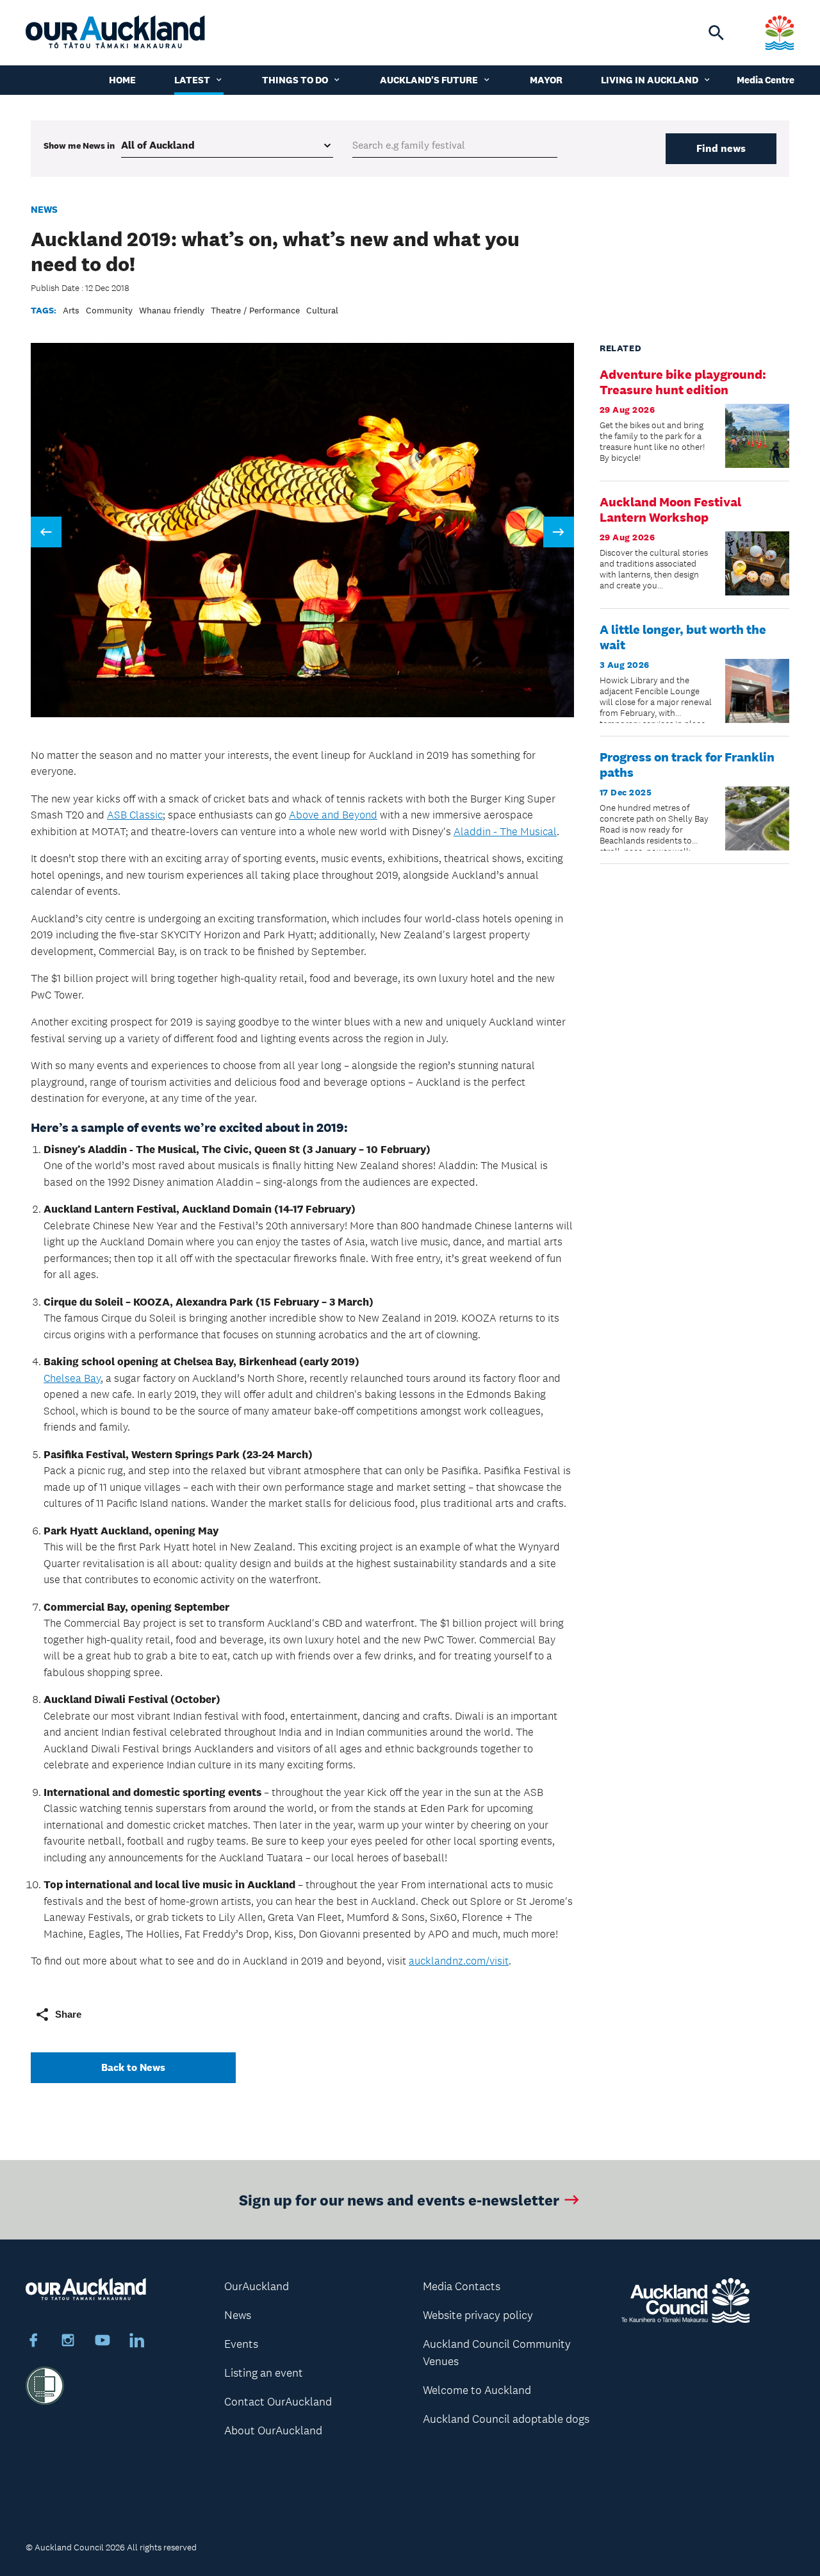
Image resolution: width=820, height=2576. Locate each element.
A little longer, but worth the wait (683, 637)
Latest (192, 80)
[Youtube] (102, 2342)
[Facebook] (33, 2342)
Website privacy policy (478, 2315)
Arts (71, 310)
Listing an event (264, 2373)
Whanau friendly (172, 310)
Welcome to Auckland (477, 2390)
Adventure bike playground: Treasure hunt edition (683, 382)
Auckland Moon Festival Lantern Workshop (670, 510)
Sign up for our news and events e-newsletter (399, 2199)
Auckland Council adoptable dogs (506, 2419)
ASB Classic (135, 815)
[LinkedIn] (137, 2342)
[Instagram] (68, 2342)
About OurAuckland (273, 2431)
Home (122, 80)
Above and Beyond (333, 815)
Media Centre (766, 80)
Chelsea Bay (72, 1378)
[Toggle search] (716, 33)
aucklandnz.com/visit (459, 1961)
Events (241, 2344)
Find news (721, 148)
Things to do (295, 80)
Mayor (546, 80)
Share (68, 2014)
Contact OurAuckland (278, 2402)
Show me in (79, 145)
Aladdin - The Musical (505, 831)
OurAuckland (257, 2286)
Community (109, 310)
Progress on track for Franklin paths (687, 765)
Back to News (133, 2067)
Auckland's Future (429, 80)
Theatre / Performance (255, 310)
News (44, 209)
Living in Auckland (650, 80)
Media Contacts (462, 2286)
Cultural (322, 310)
